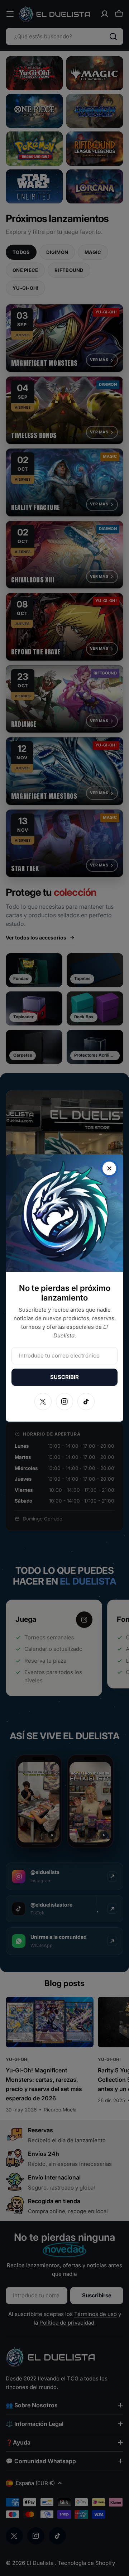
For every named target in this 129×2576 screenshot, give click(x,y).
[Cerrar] (109, 1168)
